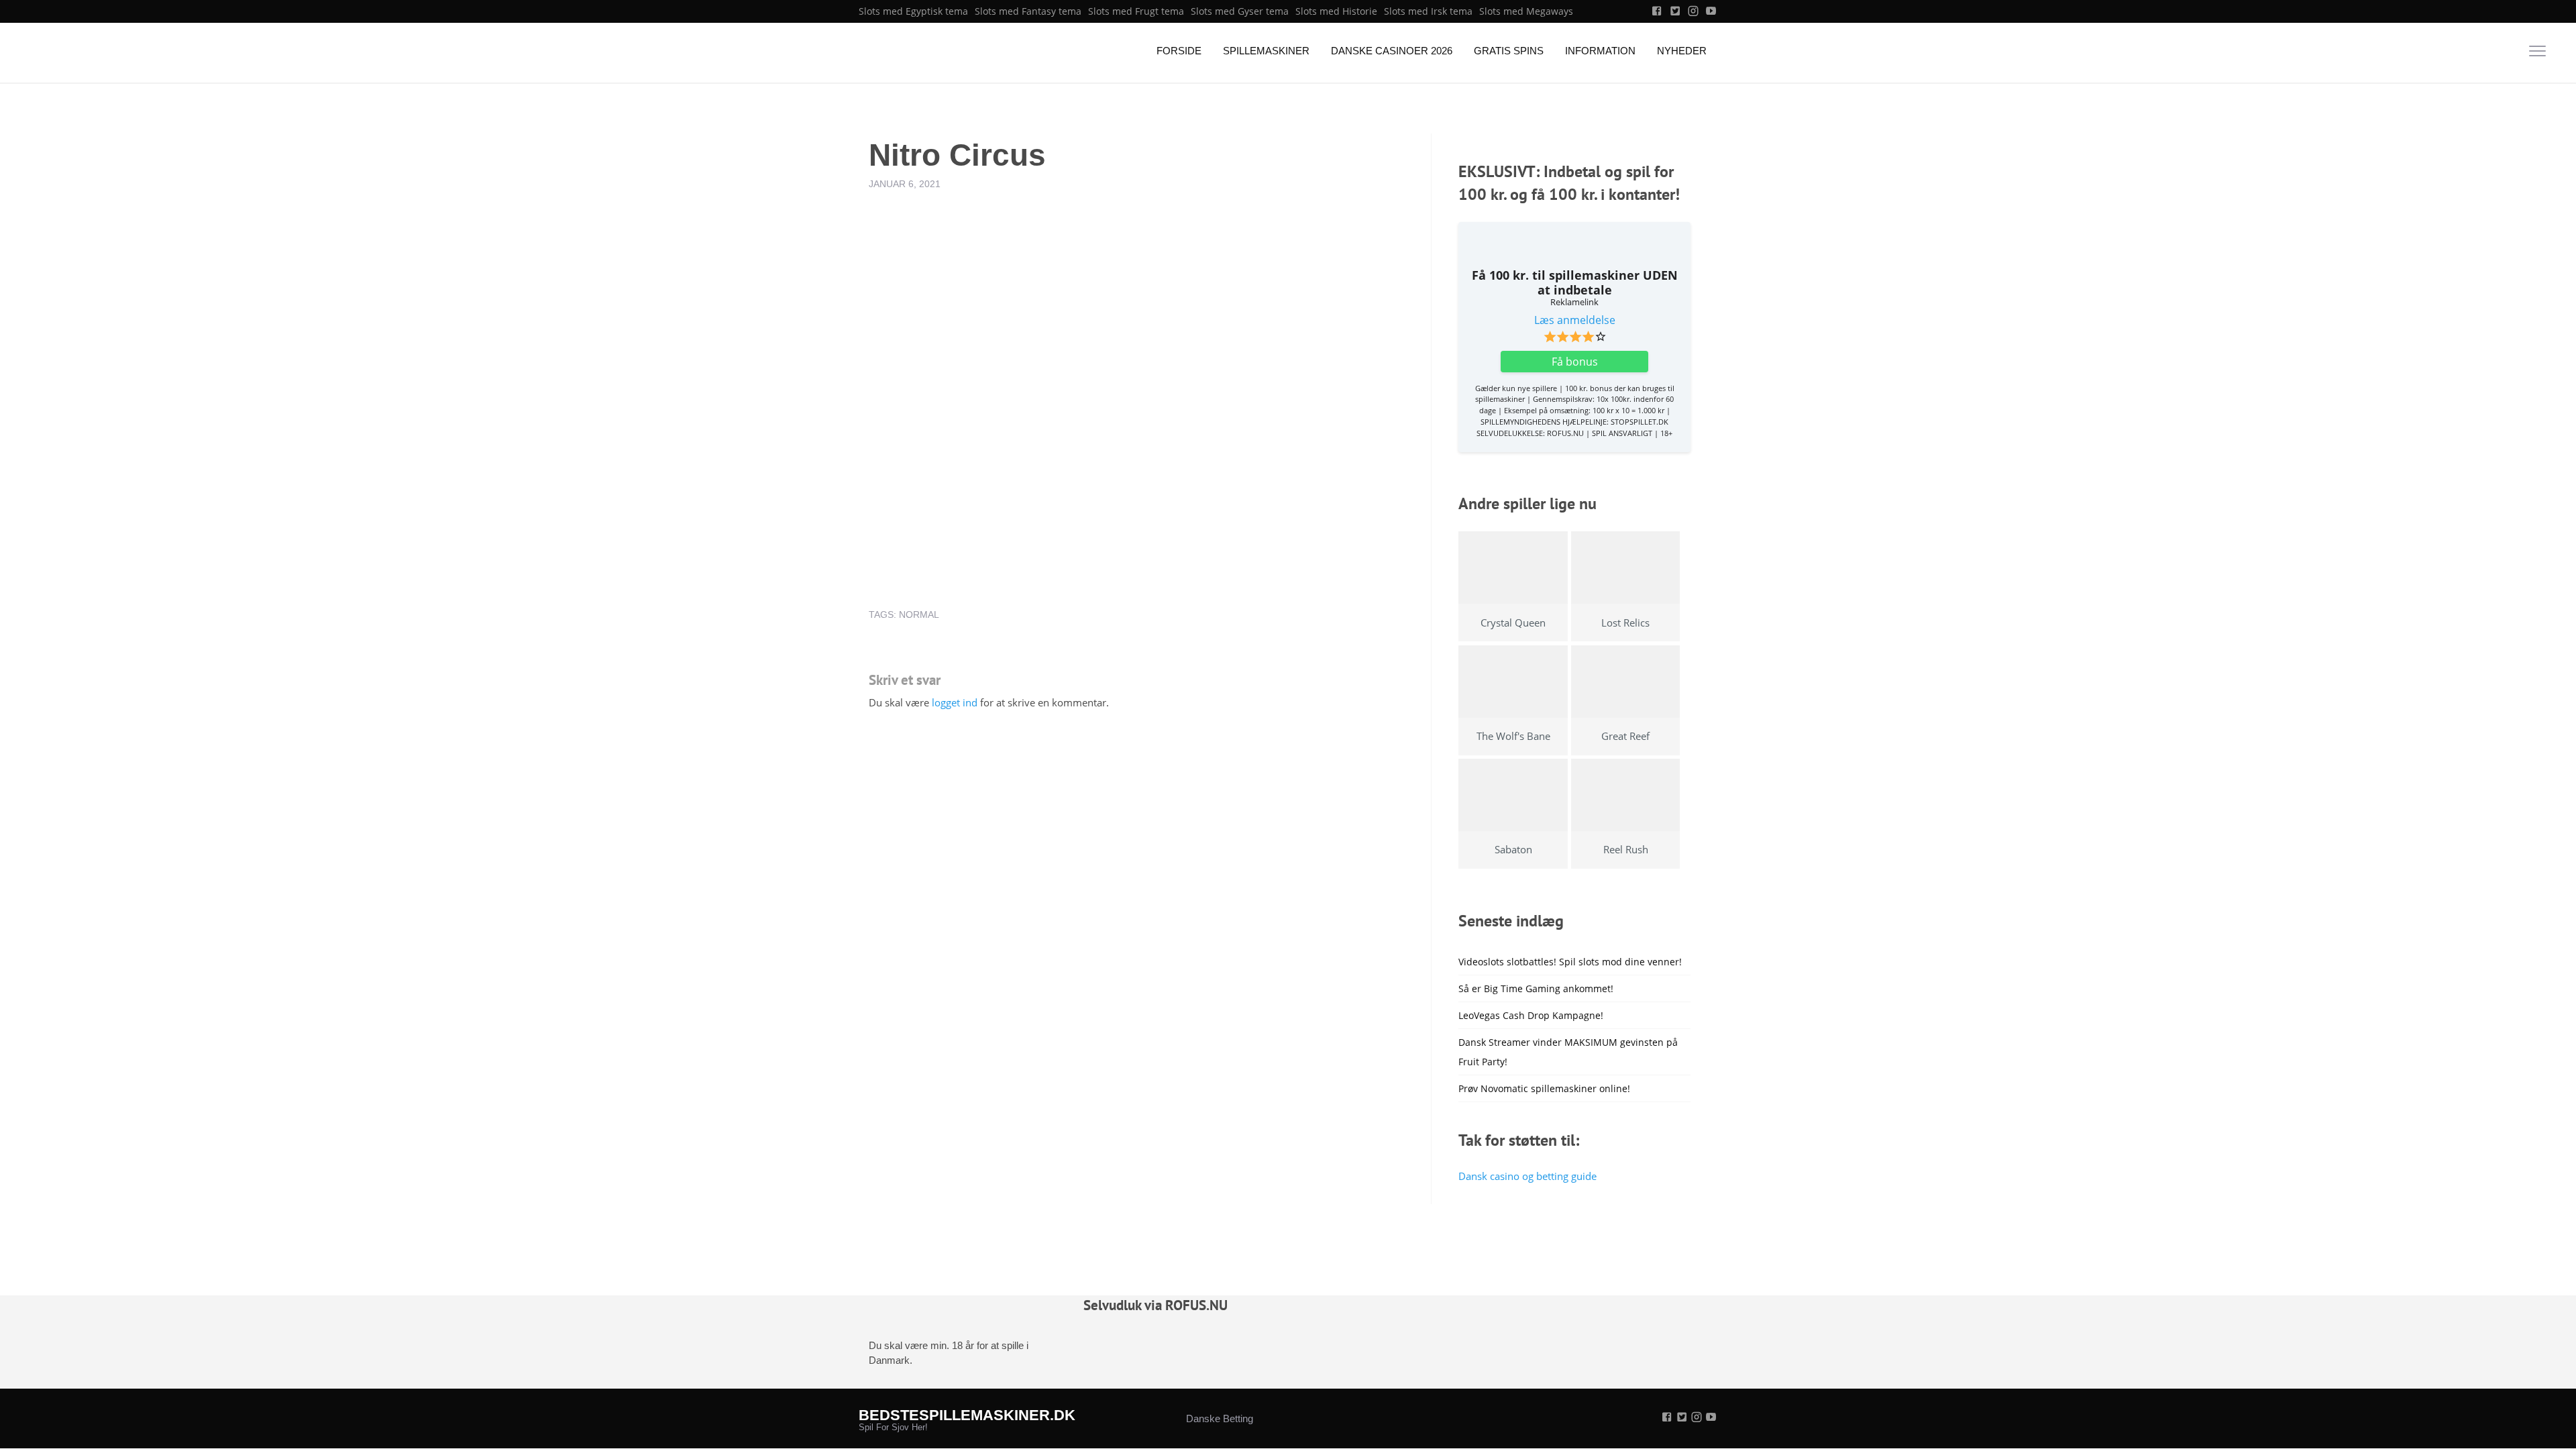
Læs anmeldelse (1575, 320)
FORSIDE (1179, 51)
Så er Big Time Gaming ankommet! (1536, 988)
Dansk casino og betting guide (1527, 1176)
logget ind (955, 702)
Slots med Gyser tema (1240, 11)
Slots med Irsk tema (1428, 11)
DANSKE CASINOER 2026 (1392, 51)
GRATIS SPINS (1509, 51)
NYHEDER (1682, 51)
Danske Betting (1220, 1418)
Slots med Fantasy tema (1028, 11)
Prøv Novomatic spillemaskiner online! (1544, 1088)
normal (919, 614)
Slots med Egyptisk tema (913, 11)
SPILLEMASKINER (1266, 51)
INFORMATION (1600, 51)
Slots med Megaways (1526, 11)
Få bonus (1575, 362)
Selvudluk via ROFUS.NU (1156, 1305)
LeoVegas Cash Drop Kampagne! (1531, 1015)
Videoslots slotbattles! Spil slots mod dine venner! (1570, 962)
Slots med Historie (1336, 11)
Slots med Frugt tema (1136, 11)
